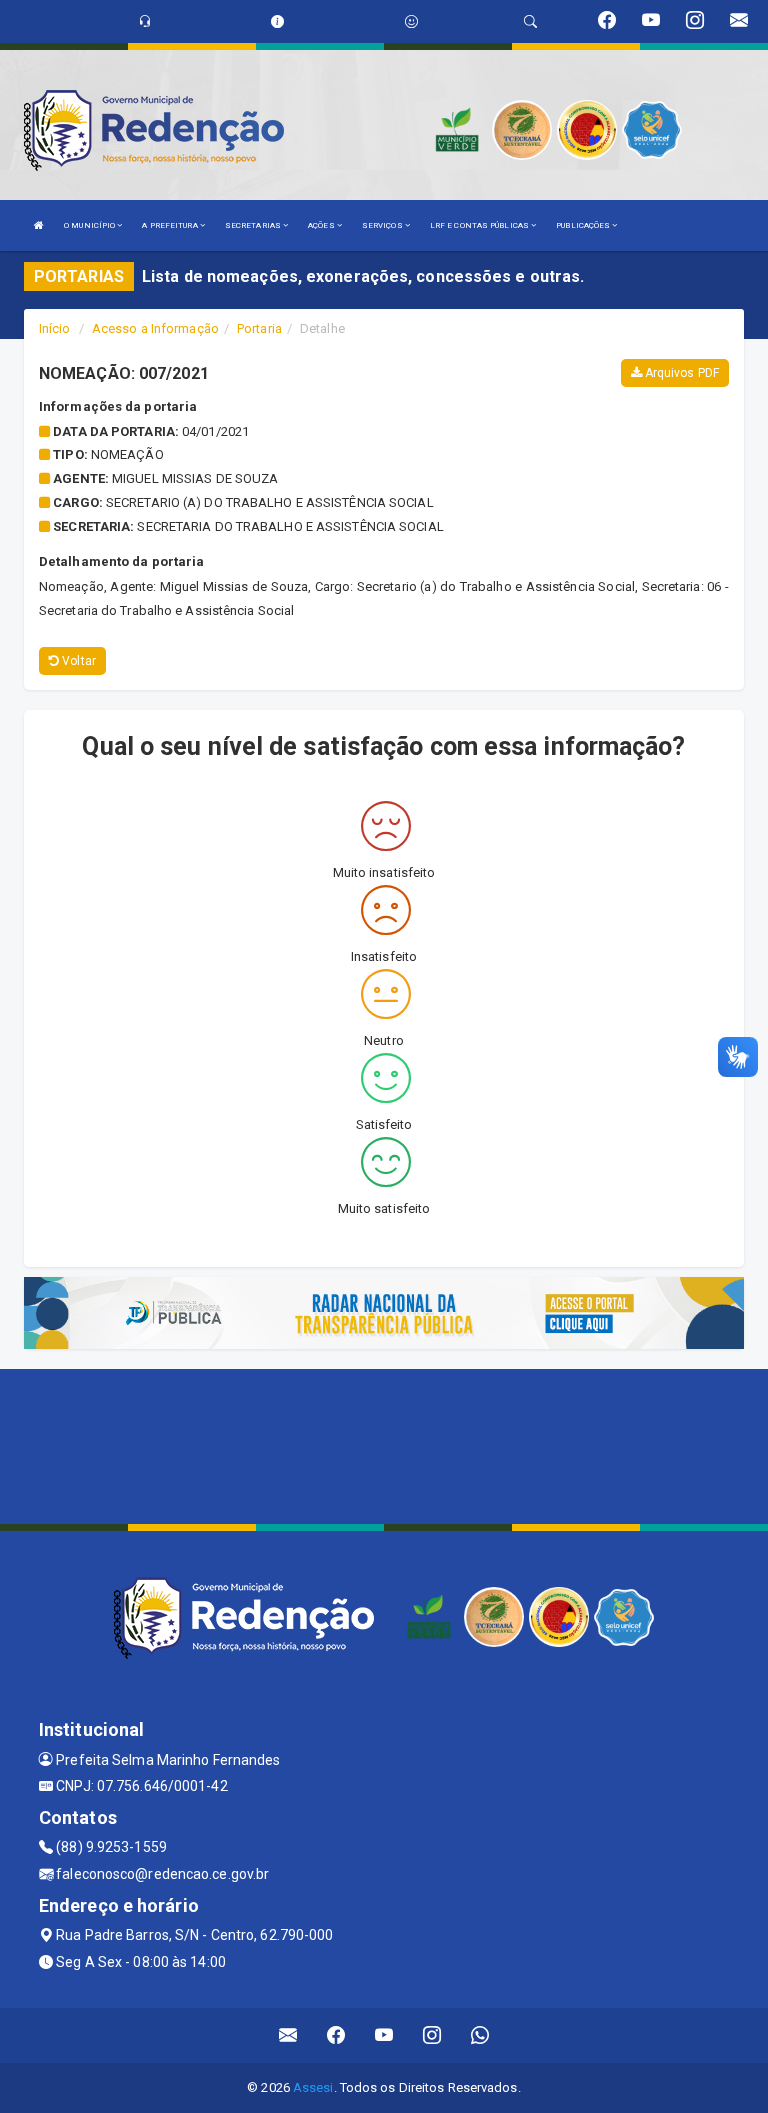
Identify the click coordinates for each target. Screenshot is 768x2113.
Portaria (259, 328)
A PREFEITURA (170, 225)
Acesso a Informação (155, 328)
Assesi (313, 2087)
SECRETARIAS (254, 225)
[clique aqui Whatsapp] (480, 2035)
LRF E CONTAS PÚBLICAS (480, 225)
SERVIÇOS (383, 225)
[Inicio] (39, 225)
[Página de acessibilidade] (411, 21)
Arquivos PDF (680, 373)
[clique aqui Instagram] (432, 2035)
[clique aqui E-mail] (288, 2035)
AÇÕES (322, 225)
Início (55, 328)
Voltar (77, 661)
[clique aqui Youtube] (384, 2035)
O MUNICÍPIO (90, 225)
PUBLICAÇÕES (584, 225)
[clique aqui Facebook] (336, 2035)
